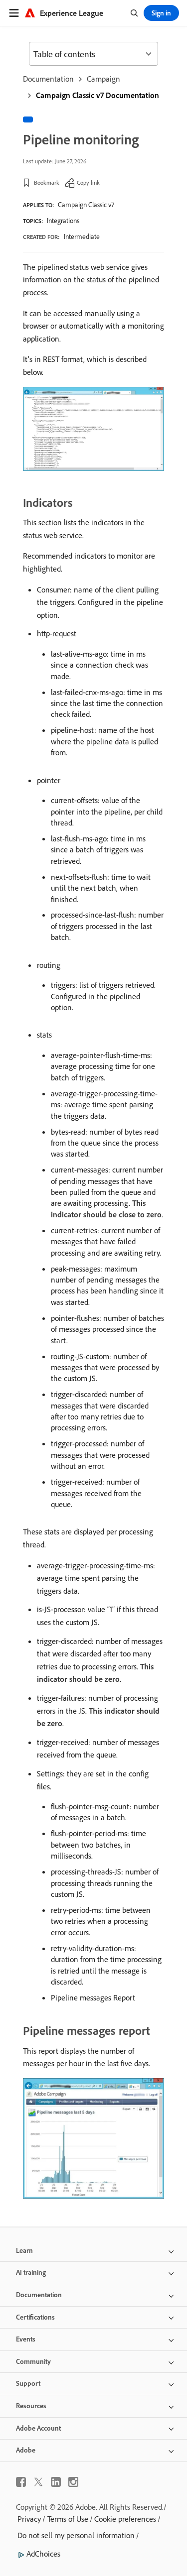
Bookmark (47, 182)
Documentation (48, 79)
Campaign (103, 79)
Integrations (63, 221)
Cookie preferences (125, 2519)
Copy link (88, 182)
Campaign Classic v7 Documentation (97, 95)
